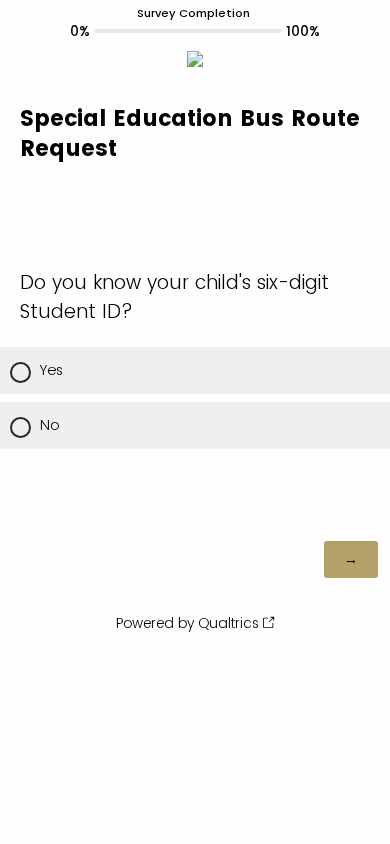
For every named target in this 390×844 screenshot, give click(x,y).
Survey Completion (193, 13)
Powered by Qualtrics (187, 623)
